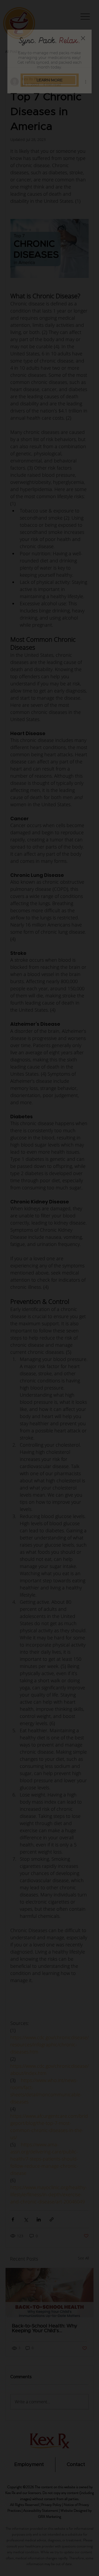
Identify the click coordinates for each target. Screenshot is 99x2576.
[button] (83, 38)
